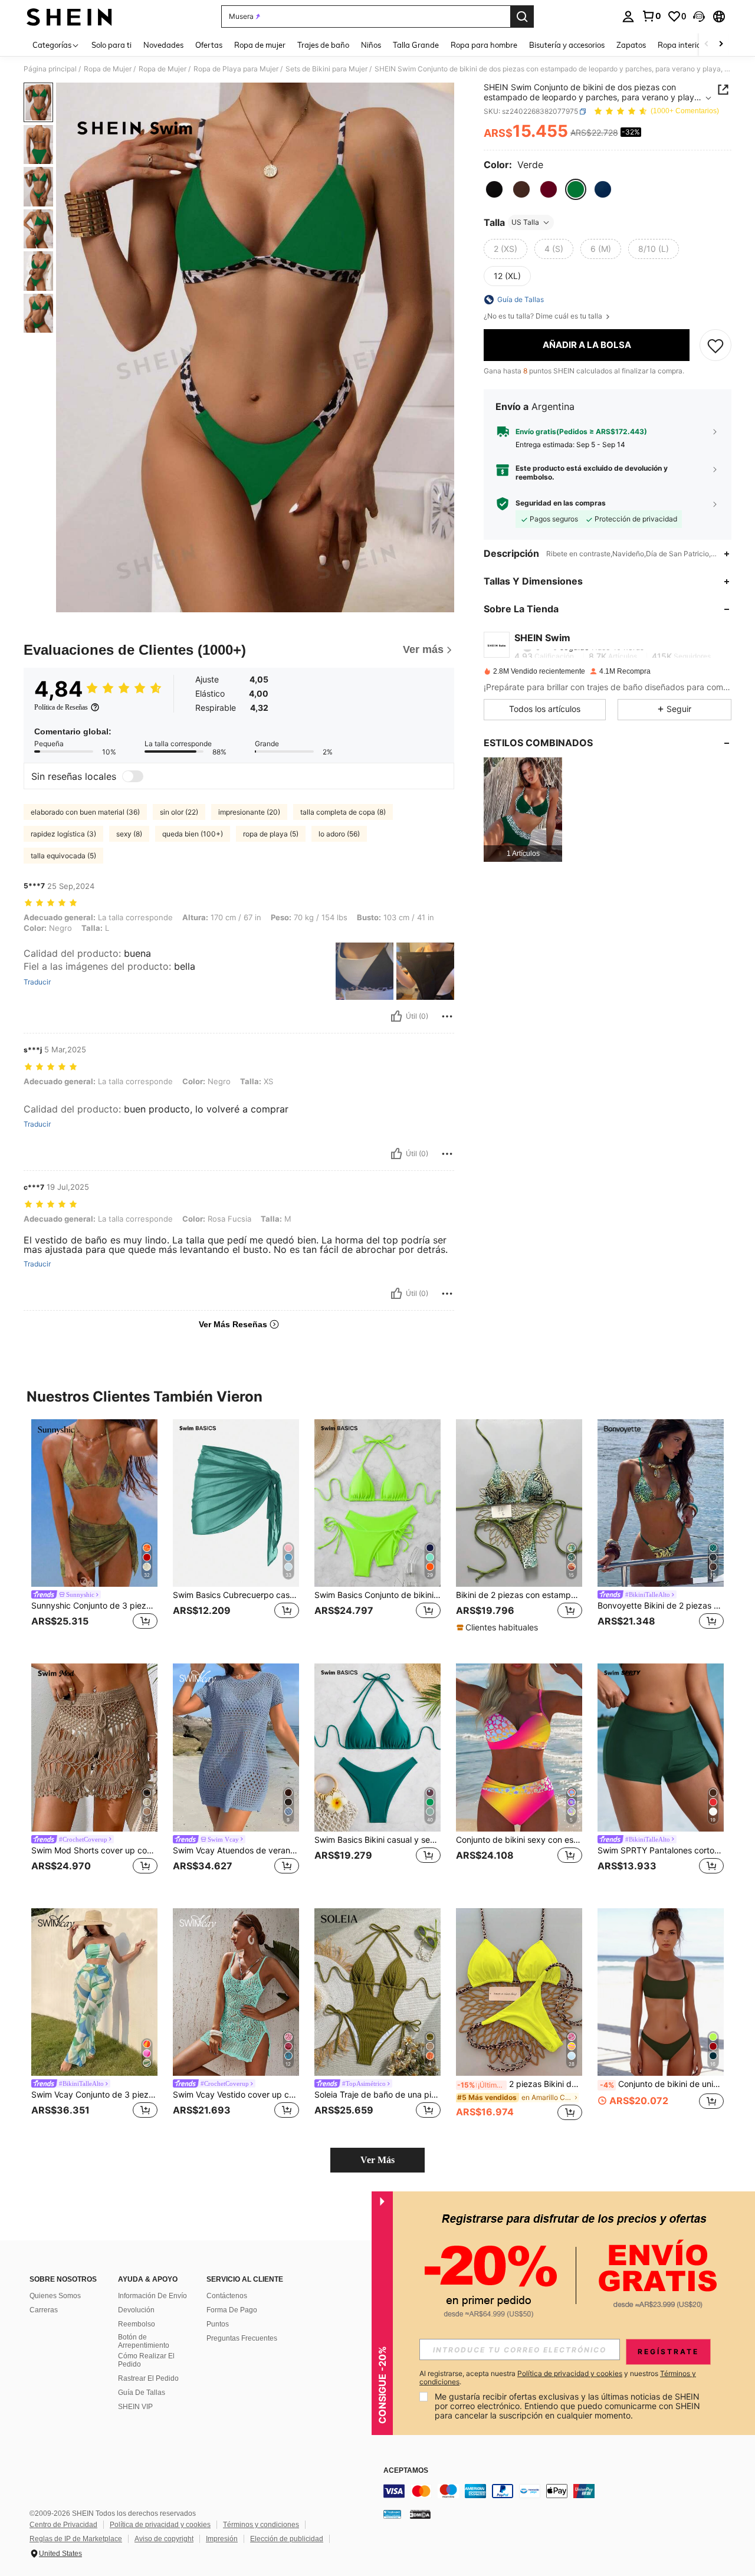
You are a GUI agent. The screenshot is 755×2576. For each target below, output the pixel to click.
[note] (499, 1627)
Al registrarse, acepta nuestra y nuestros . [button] (558, 2378)
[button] (699, 17)
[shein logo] (69, 17)
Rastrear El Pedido (148, 2378)
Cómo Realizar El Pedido (146, 2360)
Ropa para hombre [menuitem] (484, 45)
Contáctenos (227, 2296)
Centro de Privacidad (63, 2525)
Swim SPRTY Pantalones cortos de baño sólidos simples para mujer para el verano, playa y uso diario (661, 1850)
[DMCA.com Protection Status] (420, 2513)
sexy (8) (129, 834)
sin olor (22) (179, 812)
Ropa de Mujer (108, 69)
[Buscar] (522, 17)
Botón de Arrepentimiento (144, 2341)
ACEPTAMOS (406, 2471)
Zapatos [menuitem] (631, 45)
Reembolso (137, 2324)
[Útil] (396, 1016)
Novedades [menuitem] (163, 45)
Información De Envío (152, 2296)
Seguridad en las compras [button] (561, 503)
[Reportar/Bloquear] (447, 1016)
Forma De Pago (232, 2310)
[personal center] (628, 17)
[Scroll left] (707, 45)
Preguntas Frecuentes (242, 2338)
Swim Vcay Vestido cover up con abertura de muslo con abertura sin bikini (236, 2095)
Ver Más (377, 2160)
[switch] (133, 776)
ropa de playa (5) (271, 834)
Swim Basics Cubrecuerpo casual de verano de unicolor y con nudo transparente (236, 1595)
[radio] (494, 189)
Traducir (37, 982)
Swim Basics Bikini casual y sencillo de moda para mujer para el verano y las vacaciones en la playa (377, 1840)
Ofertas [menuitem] (209, 45)
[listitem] (523, 810)
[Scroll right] (721, 45)
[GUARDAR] (715, 345)
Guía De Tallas (142, 2393)
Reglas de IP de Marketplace (76, 2539)
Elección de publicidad (287, 2539)
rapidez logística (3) (63, 834)
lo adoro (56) (339, 834)
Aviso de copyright (164, 2539)
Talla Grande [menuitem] (416, 45)
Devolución (136, 2310)
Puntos (218, 2324)
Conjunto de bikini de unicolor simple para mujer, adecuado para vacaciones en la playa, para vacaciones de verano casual (662, 2084)
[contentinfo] (560, 2491)
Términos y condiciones (261, 2525)
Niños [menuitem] (371, 45)
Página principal (50, 69)
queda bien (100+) (193, 834)
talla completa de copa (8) (343, 812)
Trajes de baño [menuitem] (323, 45)
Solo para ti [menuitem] (111, 45)
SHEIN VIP (135, 2407)
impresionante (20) (249, 812)
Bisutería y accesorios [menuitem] (567, 45)
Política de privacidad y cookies (160, 2525)
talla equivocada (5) (63, 856)
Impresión (222, 2539)
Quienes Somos (55, 2296)
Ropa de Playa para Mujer (236, 69)
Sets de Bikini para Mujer (326, 69)
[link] (651, 16)
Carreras (44, 2310)
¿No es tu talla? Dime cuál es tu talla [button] (544, 316)
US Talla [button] (525, 222)
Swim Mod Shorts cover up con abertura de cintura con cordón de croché (94, 1850)
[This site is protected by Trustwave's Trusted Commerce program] (392, 2513)
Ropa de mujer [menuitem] (260, 45)
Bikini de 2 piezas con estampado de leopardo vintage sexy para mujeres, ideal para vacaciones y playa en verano (519, 1595)
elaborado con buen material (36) (85, 812)
